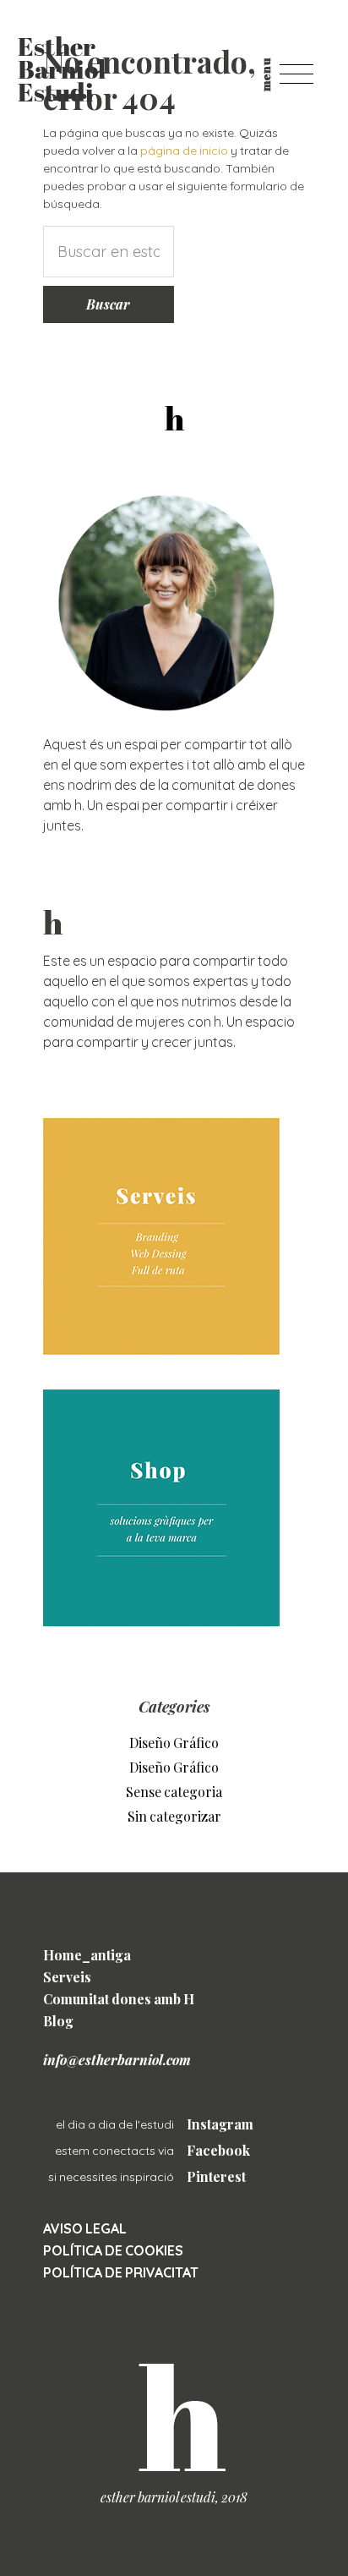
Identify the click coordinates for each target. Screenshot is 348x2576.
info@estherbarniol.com (117, 2060)
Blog (58, 2021)
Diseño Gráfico (174, 1743)
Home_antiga (87, 1955)
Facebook (218, 2150)
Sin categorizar (174, 1816)
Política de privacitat (121, 2272)
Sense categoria (174, 1792)
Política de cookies (113, 2250)
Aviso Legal (85, 2228)
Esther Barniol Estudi (62, 72)
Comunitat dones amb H (119, 1999)
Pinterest (216, 2176)
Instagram (220, 2124)
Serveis (67, 1977)
